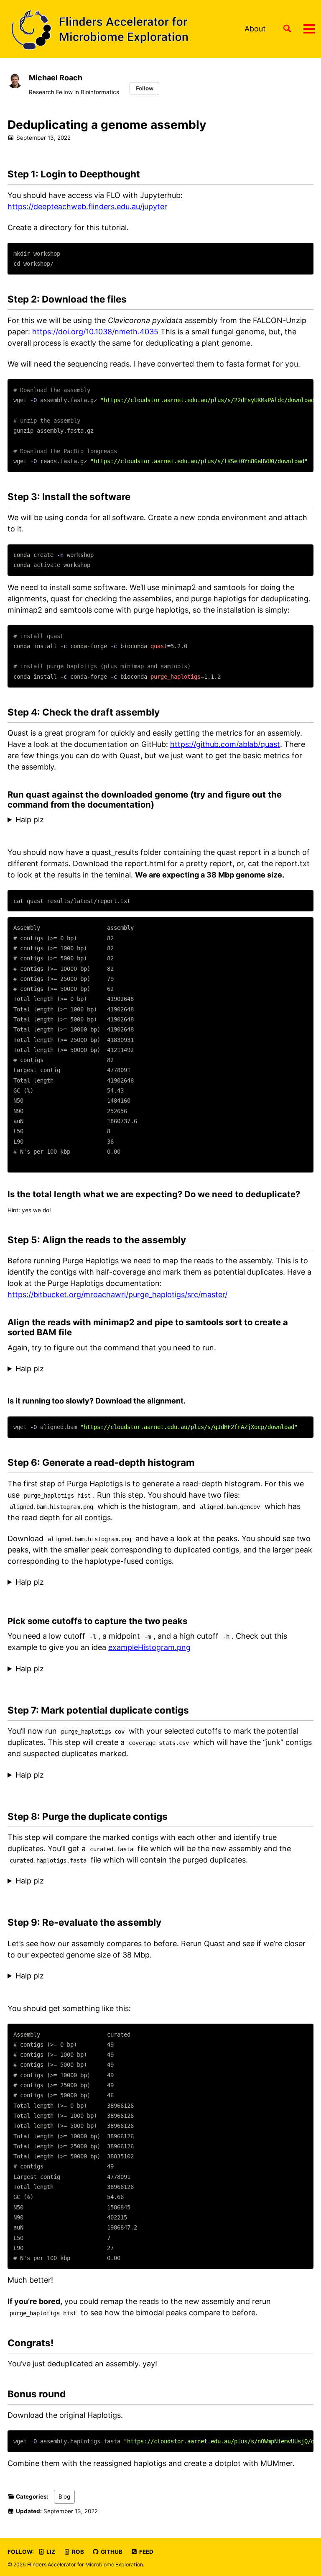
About (255, 29)
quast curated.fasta (42, 1976)
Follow (145, 88)
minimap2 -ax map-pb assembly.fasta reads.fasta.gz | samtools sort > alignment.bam (159, 1369)
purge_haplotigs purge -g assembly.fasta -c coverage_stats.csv (119, 1881)
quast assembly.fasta (45, 820)
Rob (77, 2552)
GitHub (111, 2552)
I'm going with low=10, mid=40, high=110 (80, 1669)
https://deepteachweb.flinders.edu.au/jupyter (87, 207)
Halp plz (30, 820)
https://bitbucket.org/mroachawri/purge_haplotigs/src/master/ (117, 1294)
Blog (64, 2496)
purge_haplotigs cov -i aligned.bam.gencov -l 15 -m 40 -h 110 (116, 1775)
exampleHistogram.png (149, 1647)
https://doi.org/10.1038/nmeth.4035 (95, 332)
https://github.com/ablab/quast (225, 744)
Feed (146, 2552)
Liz (50, 2552)
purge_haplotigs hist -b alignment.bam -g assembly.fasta (108, 1583)
